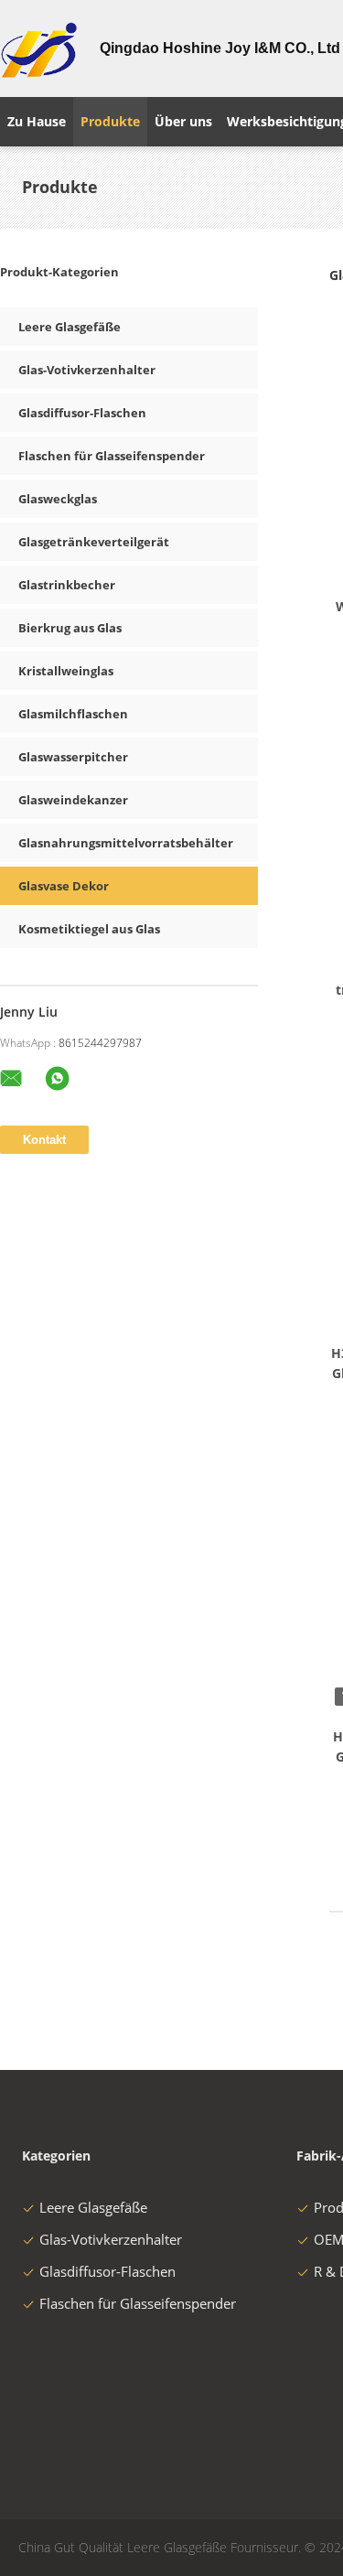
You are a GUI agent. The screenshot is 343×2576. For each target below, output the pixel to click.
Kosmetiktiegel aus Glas (89, 929)
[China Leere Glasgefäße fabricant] (39, 49)
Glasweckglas (58, 499)
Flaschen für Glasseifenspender (112, 456)
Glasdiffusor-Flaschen (82, 413)
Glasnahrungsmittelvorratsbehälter (126, 843)
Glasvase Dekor (64, 886)
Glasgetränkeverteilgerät (94, 542)
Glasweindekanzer (73, 800)
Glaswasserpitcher (73, 757)
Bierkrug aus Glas (70, 628)
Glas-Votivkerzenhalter (87, 370)
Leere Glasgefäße (70, 327)
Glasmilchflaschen (73, 714)
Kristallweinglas (66, 671)
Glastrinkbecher (67, 585)
